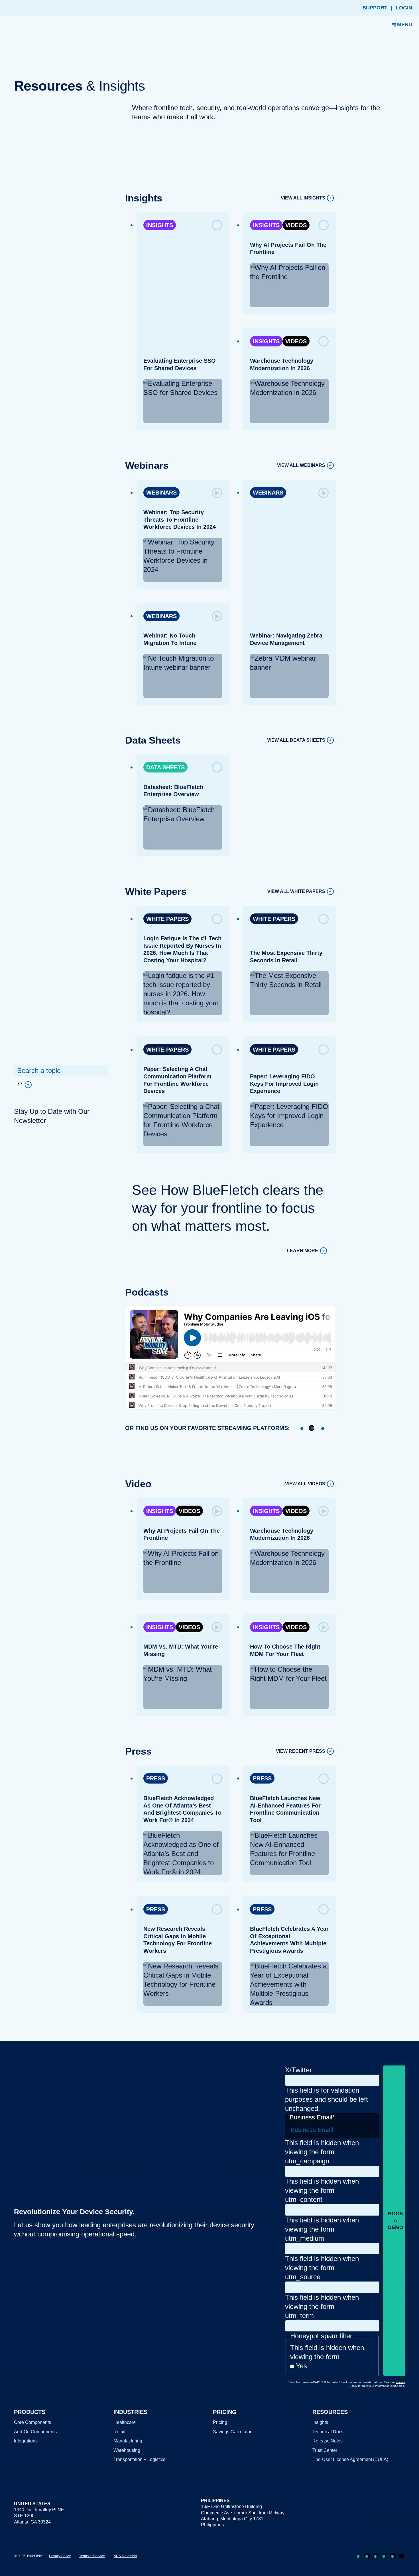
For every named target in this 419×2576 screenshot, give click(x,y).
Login (404, 8)
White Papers (167, 919)
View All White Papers (296, 892)
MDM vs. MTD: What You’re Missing (181, 1650)
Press (156, 1778)
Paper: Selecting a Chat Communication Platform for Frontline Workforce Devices (177, 1080)
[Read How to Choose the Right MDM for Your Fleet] (324, 1627)
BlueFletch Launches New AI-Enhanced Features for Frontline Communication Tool (285, 1809)
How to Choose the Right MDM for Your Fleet (285, 1650)
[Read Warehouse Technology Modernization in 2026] (324, 341)
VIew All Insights (303, 198)
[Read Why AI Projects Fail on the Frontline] (324, 225)
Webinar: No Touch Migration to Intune (170, 639)
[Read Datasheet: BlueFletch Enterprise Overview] (217, 767)
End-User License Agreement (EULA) (350, 2459)
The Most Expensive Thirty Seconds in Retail (286, 957)
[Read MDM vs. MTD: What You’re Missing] (217, 1627)
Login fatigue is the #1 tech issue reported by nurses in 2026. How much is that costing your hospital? (182, 949)
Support (375, 8)
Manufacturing (128, 2441)
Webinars (161, 493)
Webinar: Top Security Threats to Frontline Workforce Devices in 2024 (180, 520)
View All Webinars (301, 466)
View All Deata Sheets (296, 740)
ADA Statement (125, 2556)
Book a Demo (396, 2220)
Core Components (32, 2422)
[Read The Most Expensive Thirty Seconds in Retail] (324, 919)
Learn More (303, 1251)
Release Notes (328, 2441)
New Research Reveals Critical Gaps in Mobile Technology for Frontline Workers (178, 1940)
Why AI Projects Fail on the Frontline (288, 249)
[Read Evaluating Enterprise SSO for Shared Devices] (217, 225)
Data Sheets (165, 767)
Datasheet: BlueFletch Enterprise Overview (173, 791)
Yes (301, 2366)
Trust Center (325, 2450)
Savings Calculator (232, 2432)
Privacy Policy (60, 2556)
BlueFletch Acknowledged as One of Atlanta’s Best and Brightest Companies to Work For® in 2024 (182, 1809)
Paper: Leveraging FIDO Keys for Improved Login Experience (284, 1084)
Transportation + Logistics (139, 2459)
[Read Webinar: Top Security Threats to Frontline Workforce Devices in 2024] (217, 493)
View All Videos (305, 1484)
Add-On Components (35, 2432)
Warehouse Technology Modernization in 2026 (282, 364)
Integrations (26, 2441)
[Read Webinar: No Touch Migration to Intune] (217, 616)
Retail (119, 2432)
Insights (160, 225)
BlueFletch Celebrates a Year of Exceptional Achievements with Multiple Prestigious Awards (289, 1940)
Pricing (220, 2422)
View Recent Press (301, 1751)
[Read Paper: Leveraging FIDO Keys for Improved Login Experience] (324, 1050)
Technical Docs (328, 2432)
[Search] (24, 1085)
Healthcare (125, 2422)
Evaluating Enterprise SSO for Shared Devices (180, 364)
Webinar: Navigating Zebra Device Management (286, 639)
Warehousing (127, 2450)
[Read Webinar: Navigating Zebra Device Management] (324, 493)
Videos (296, 225)
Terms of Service (92, 2556)
